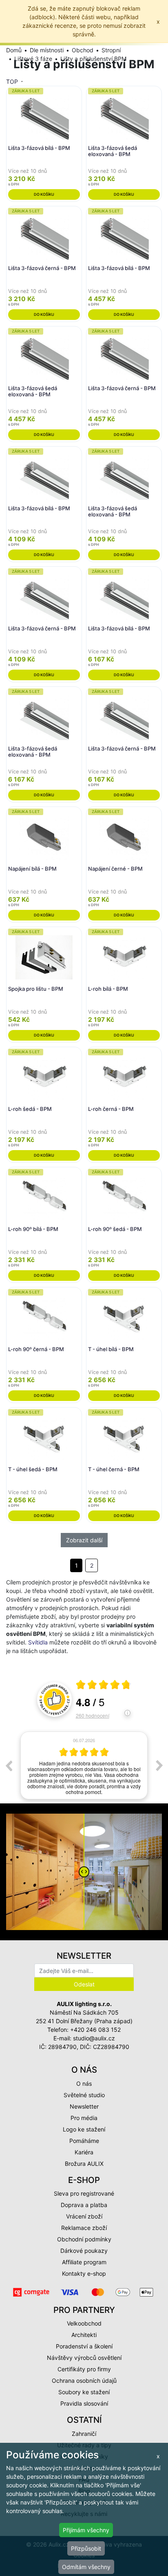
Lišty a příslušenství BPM (93, 59)
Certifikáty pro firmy (84, 2369)
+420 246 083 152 (95, 2030)
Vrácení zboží (84, 2216)
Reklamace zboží (84, 2228)
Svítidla (38, 1642)
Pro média (84, 2118)
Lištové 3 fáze (33, 59)
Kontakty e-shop (84, 2273)
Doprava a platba (84, 2205)
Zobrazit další (84, 1540)
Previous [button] (9, 1765)
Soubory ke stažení (84, 2392)
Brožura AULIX (84, 2164)
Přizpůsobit (86, 2548)
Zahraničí (84, 2434)
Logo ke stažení (84, 2129)
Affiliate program (84, 2262)
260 (93, 1715)
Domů (14, 50)
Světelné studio (84, 2095)
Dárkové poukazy (84, 2251)
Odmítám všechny (86, 2567)
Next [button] (159, 1765)
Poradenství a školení (84, 2346)
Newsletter (84, 2106)
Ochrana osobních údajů (84, 2381)
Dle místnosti (47, 50)
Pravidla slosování (84, 2403)
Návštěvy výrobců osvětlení (84, 2358)
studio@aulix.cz (94, 2038)
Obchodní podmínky (84, 2239)
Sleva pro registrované (84, 2193)
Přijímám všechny (86, 2530)
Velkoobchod (84, 2323)
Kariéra (84, 2152)
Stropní (111, 50)
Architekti (84, 2335)
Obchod (83, 50)
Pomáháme (84, 2141)
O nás (84, 2083)
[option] (84, 1766)
